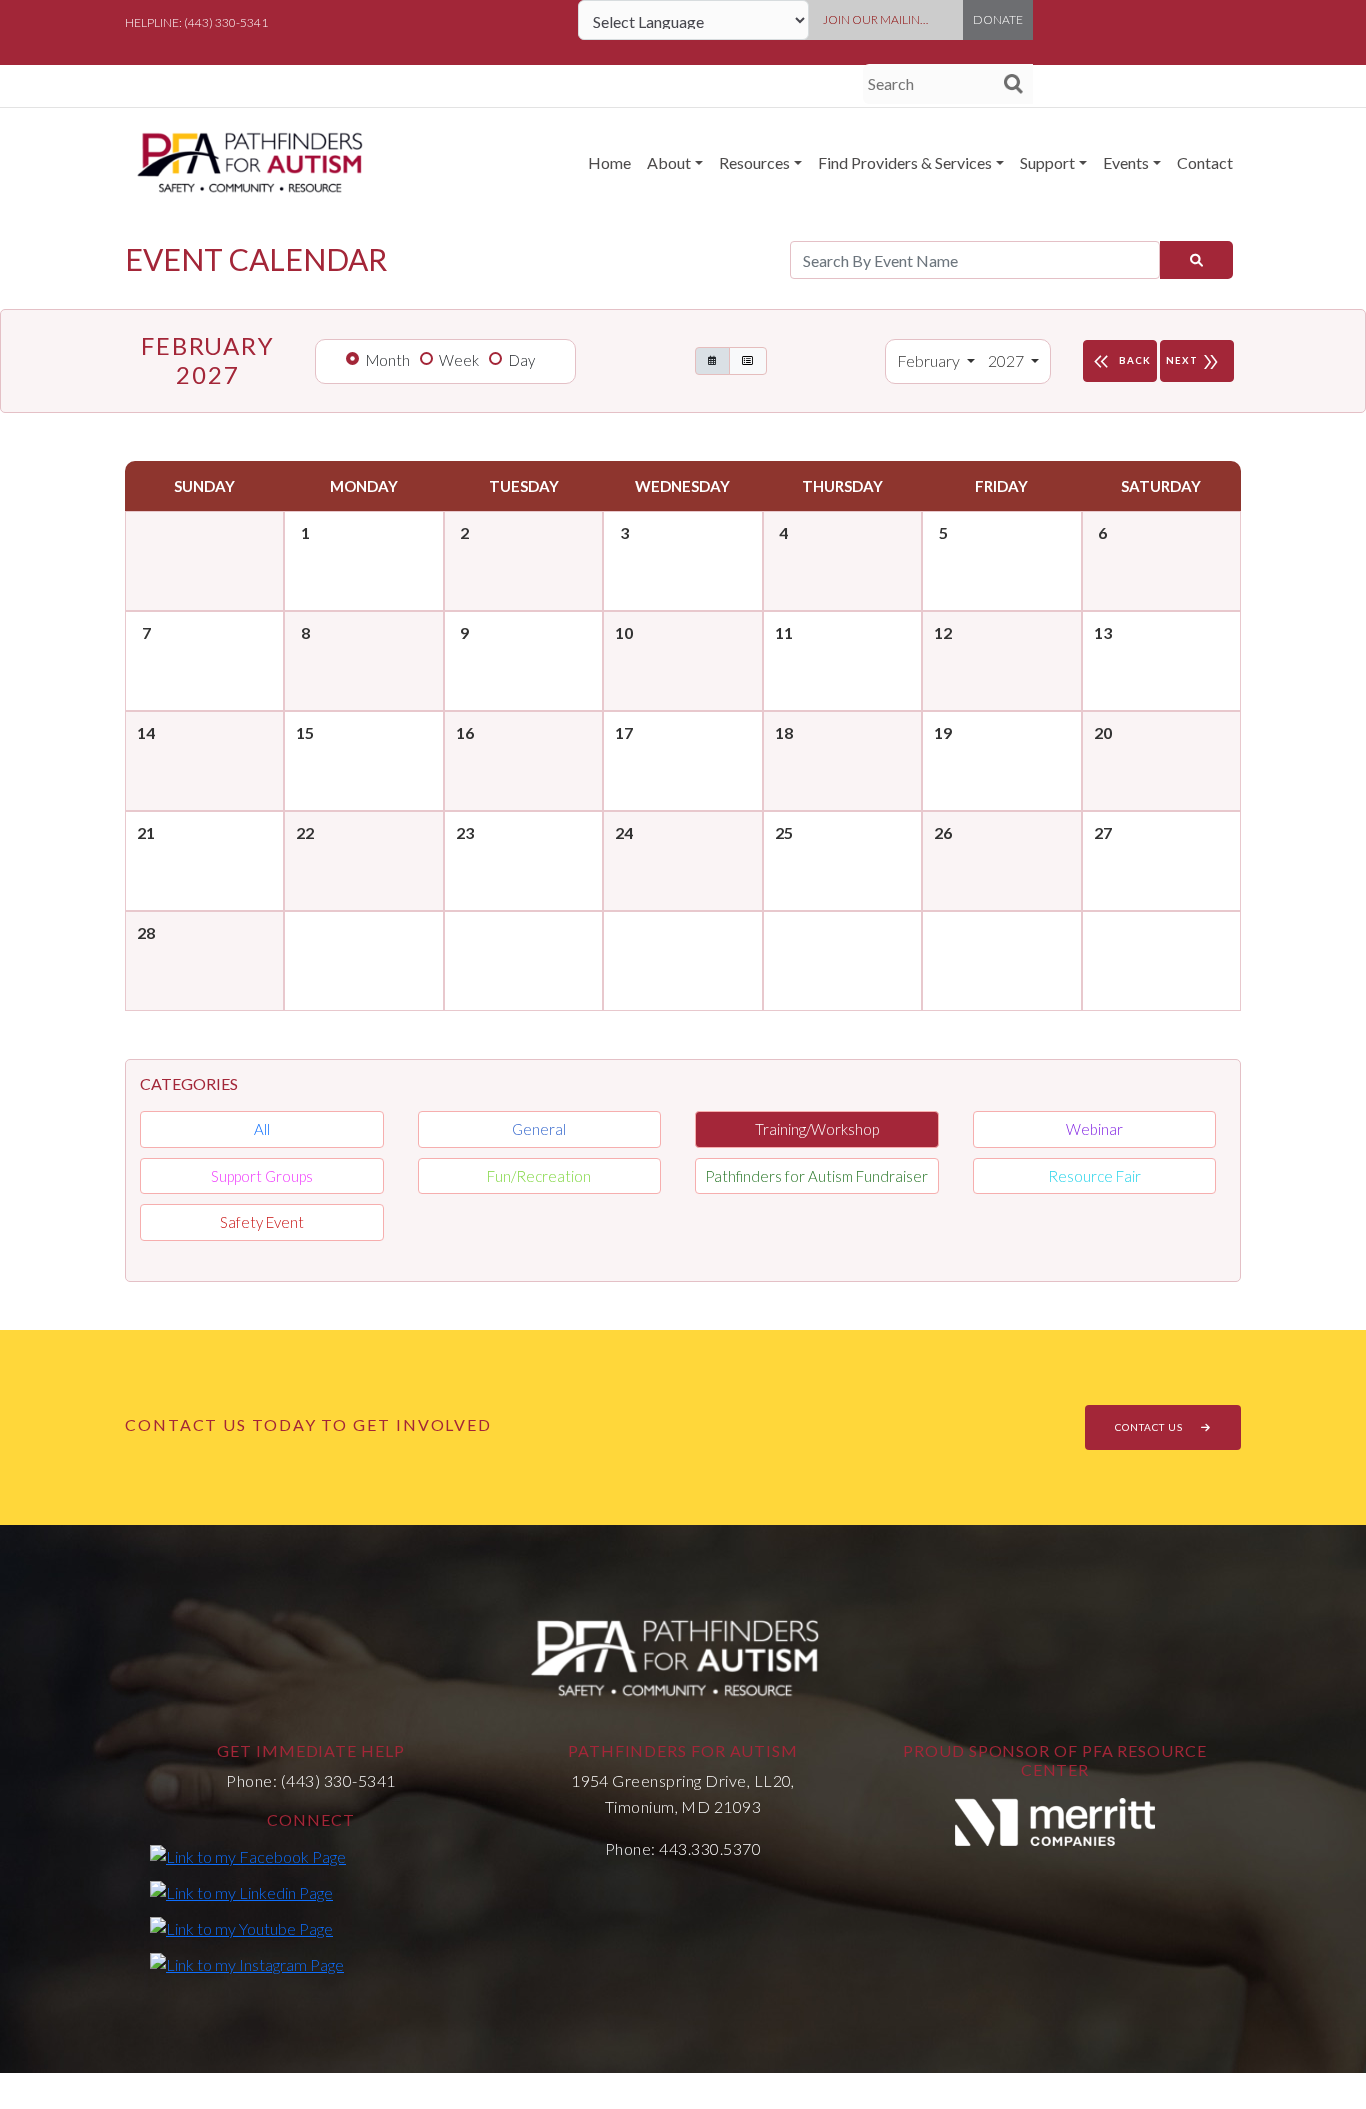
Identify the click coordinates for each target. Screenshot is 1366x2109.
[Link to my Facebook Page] (248, 1856)
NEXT (1194, 362)
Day (522, 360)
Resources (754, 162)
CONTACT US (1150, 1427)
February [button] (930, 360)
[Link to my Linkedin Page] (241, 1892)
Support (1047, 162)
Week (459, 360)
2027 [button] (1007, 360)
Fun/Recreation (539, 1176)
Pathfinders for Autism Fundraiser (816, 1176)
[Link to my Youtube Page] (241, 1928)
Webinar (1094, 1129)
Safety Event (262, 1222)
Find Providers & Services (905, 162)
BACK (1120, 362)
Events (1126, 162)
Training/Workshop (817, 1129)
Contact (1205, 162)
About (669, 162)
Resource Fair (1094, 1176)
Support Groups (262, 1176)
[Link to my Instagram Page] (247, 1964)
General (539, 1129)
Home (609, 162)
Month (388, 360)
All (262, 1129)
